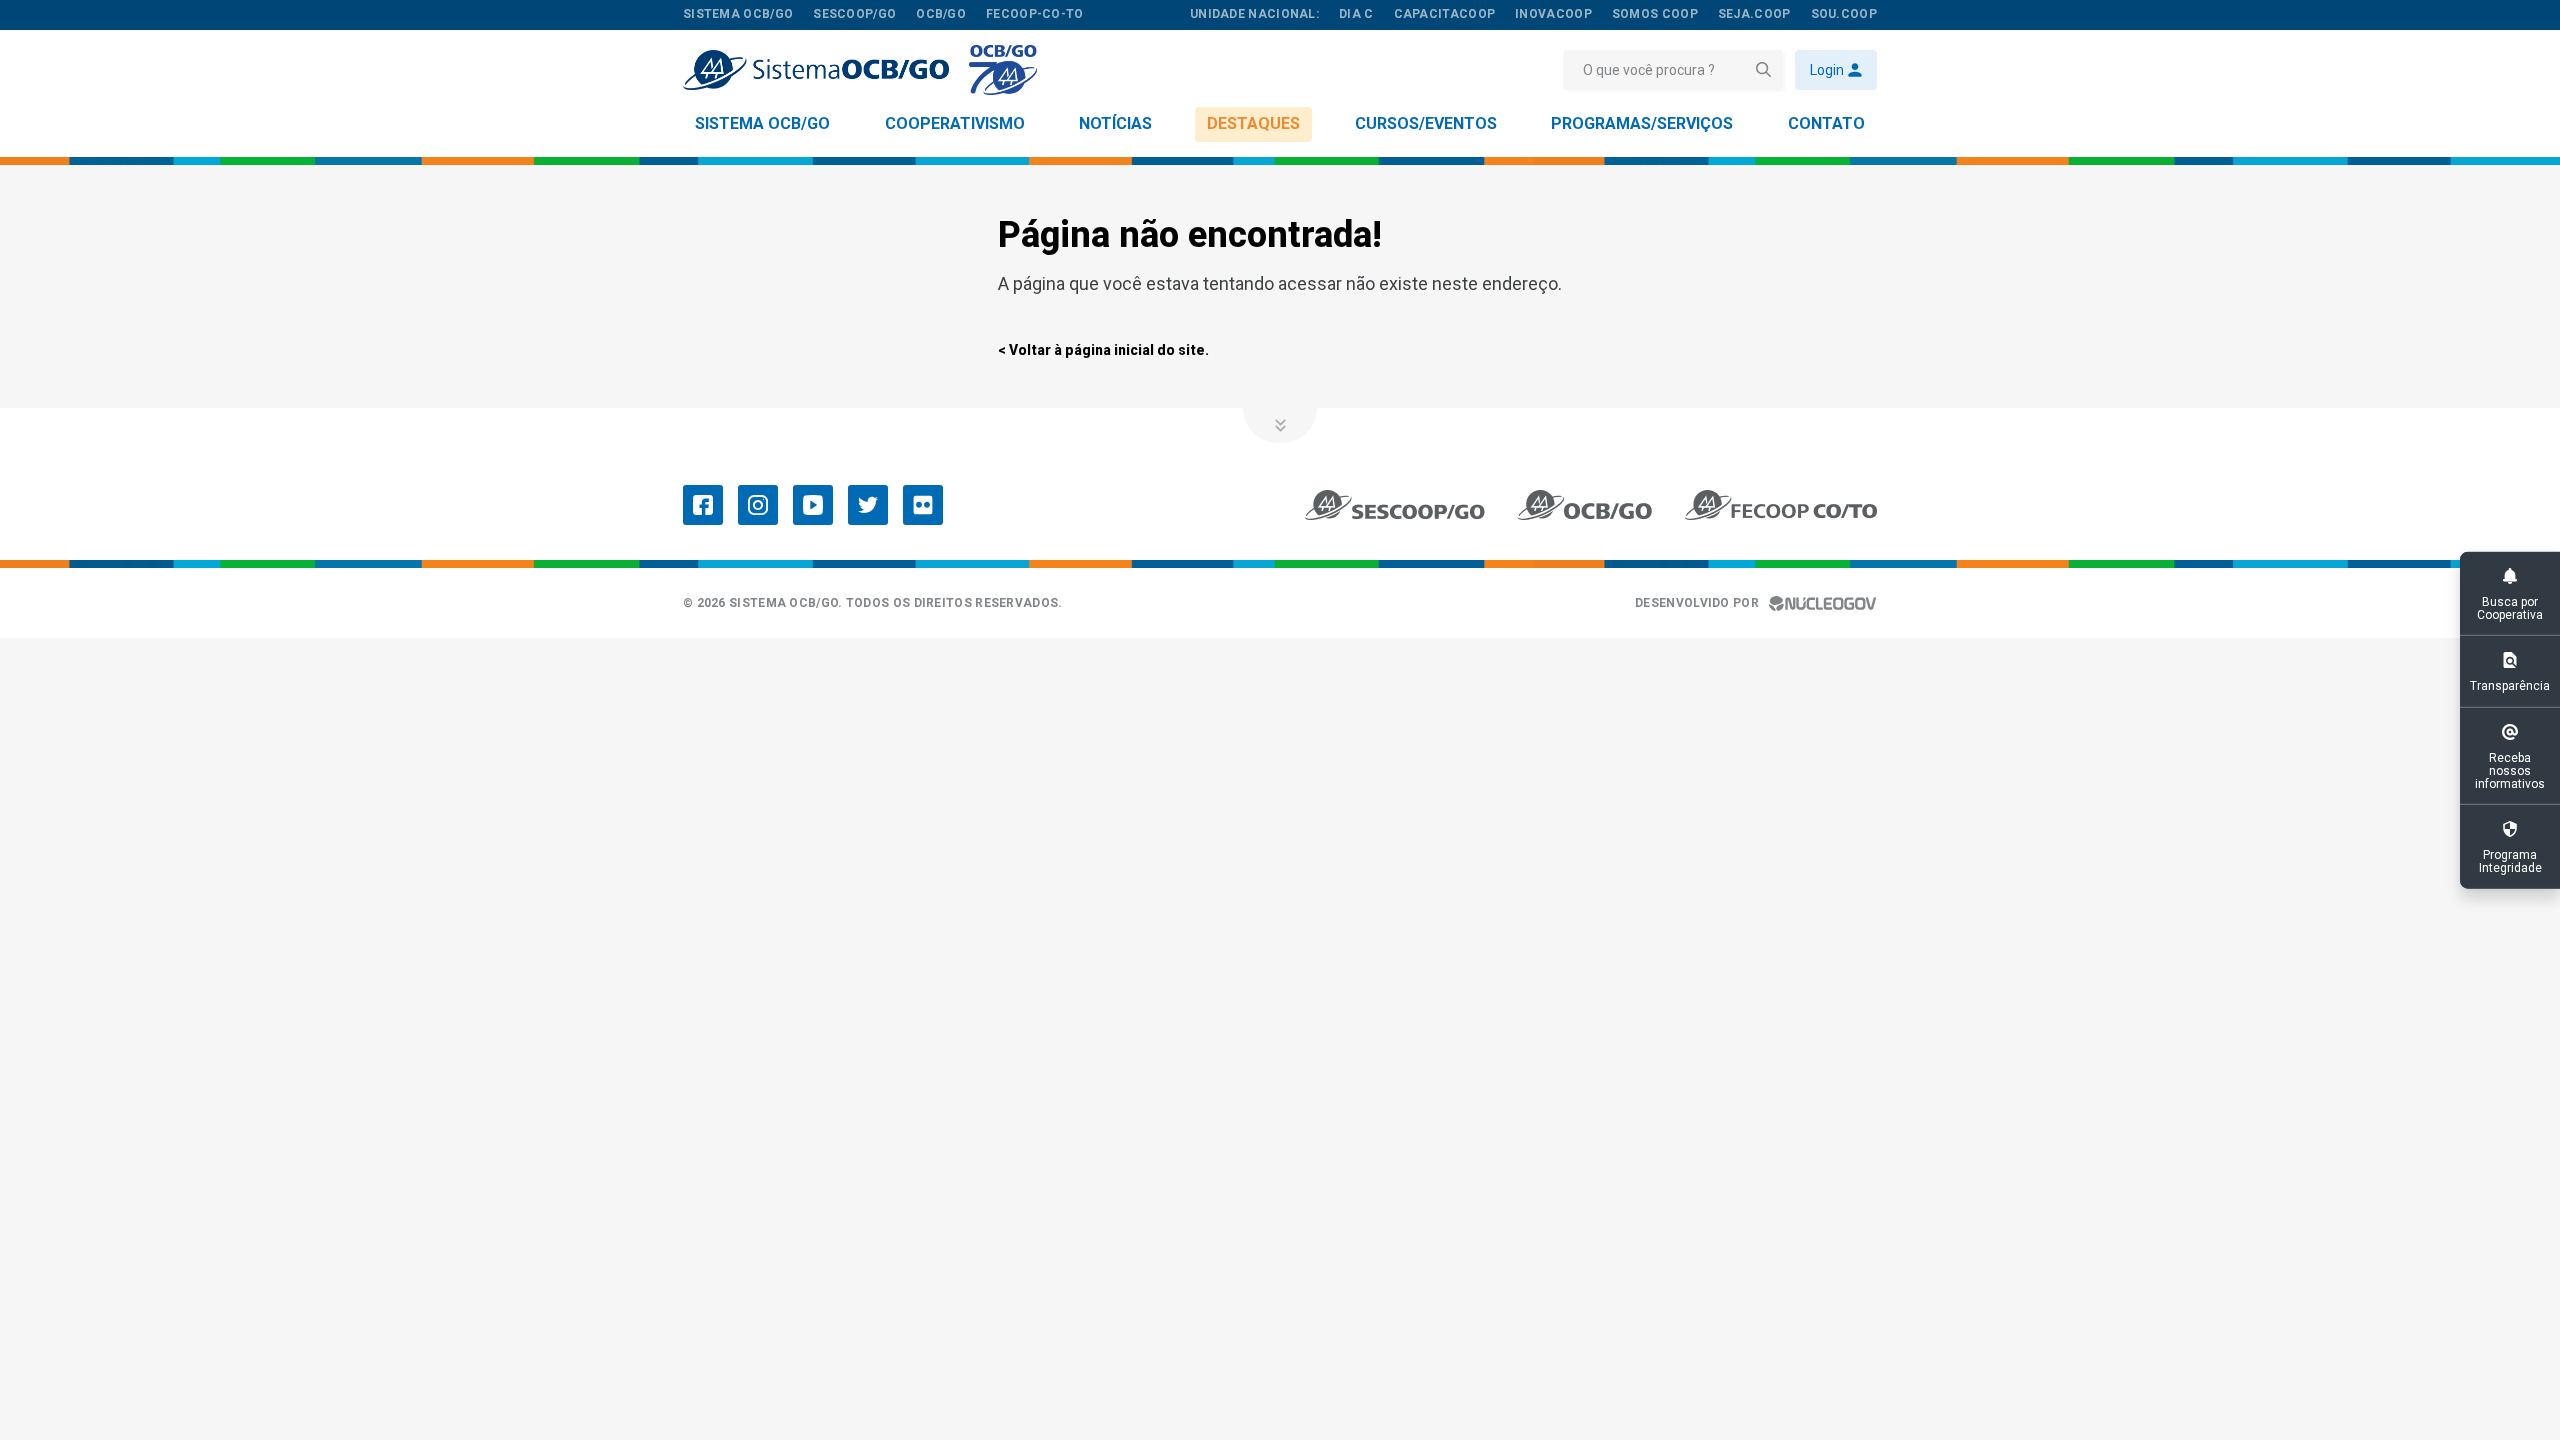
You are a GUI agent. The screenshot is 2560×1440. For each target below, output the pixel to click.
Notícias (1115, 123)
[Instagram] (758, 505)
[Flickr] (923, 505)
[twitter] (868, 505)
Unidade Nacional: (1254, 14)
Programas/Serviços (1642, 123)
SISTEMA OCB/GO (738, 14)
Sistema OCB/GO (762, 123)
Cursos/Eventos (1426, 123)
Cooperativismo (955, 123)
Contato (1826, 123)
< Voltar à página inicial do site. (1103, 350)
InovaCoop (1553, 14)
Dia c (1356, 14)
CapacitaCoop (1445, 14)
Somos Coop (1655, 14)
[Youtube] (813, 505)
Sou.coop (1844, 14)
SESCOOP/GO (854, 14)
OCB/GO (941, 14)
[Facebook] (703, 505)
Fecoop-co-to (1035, 14)
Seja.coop (1754, 14)
